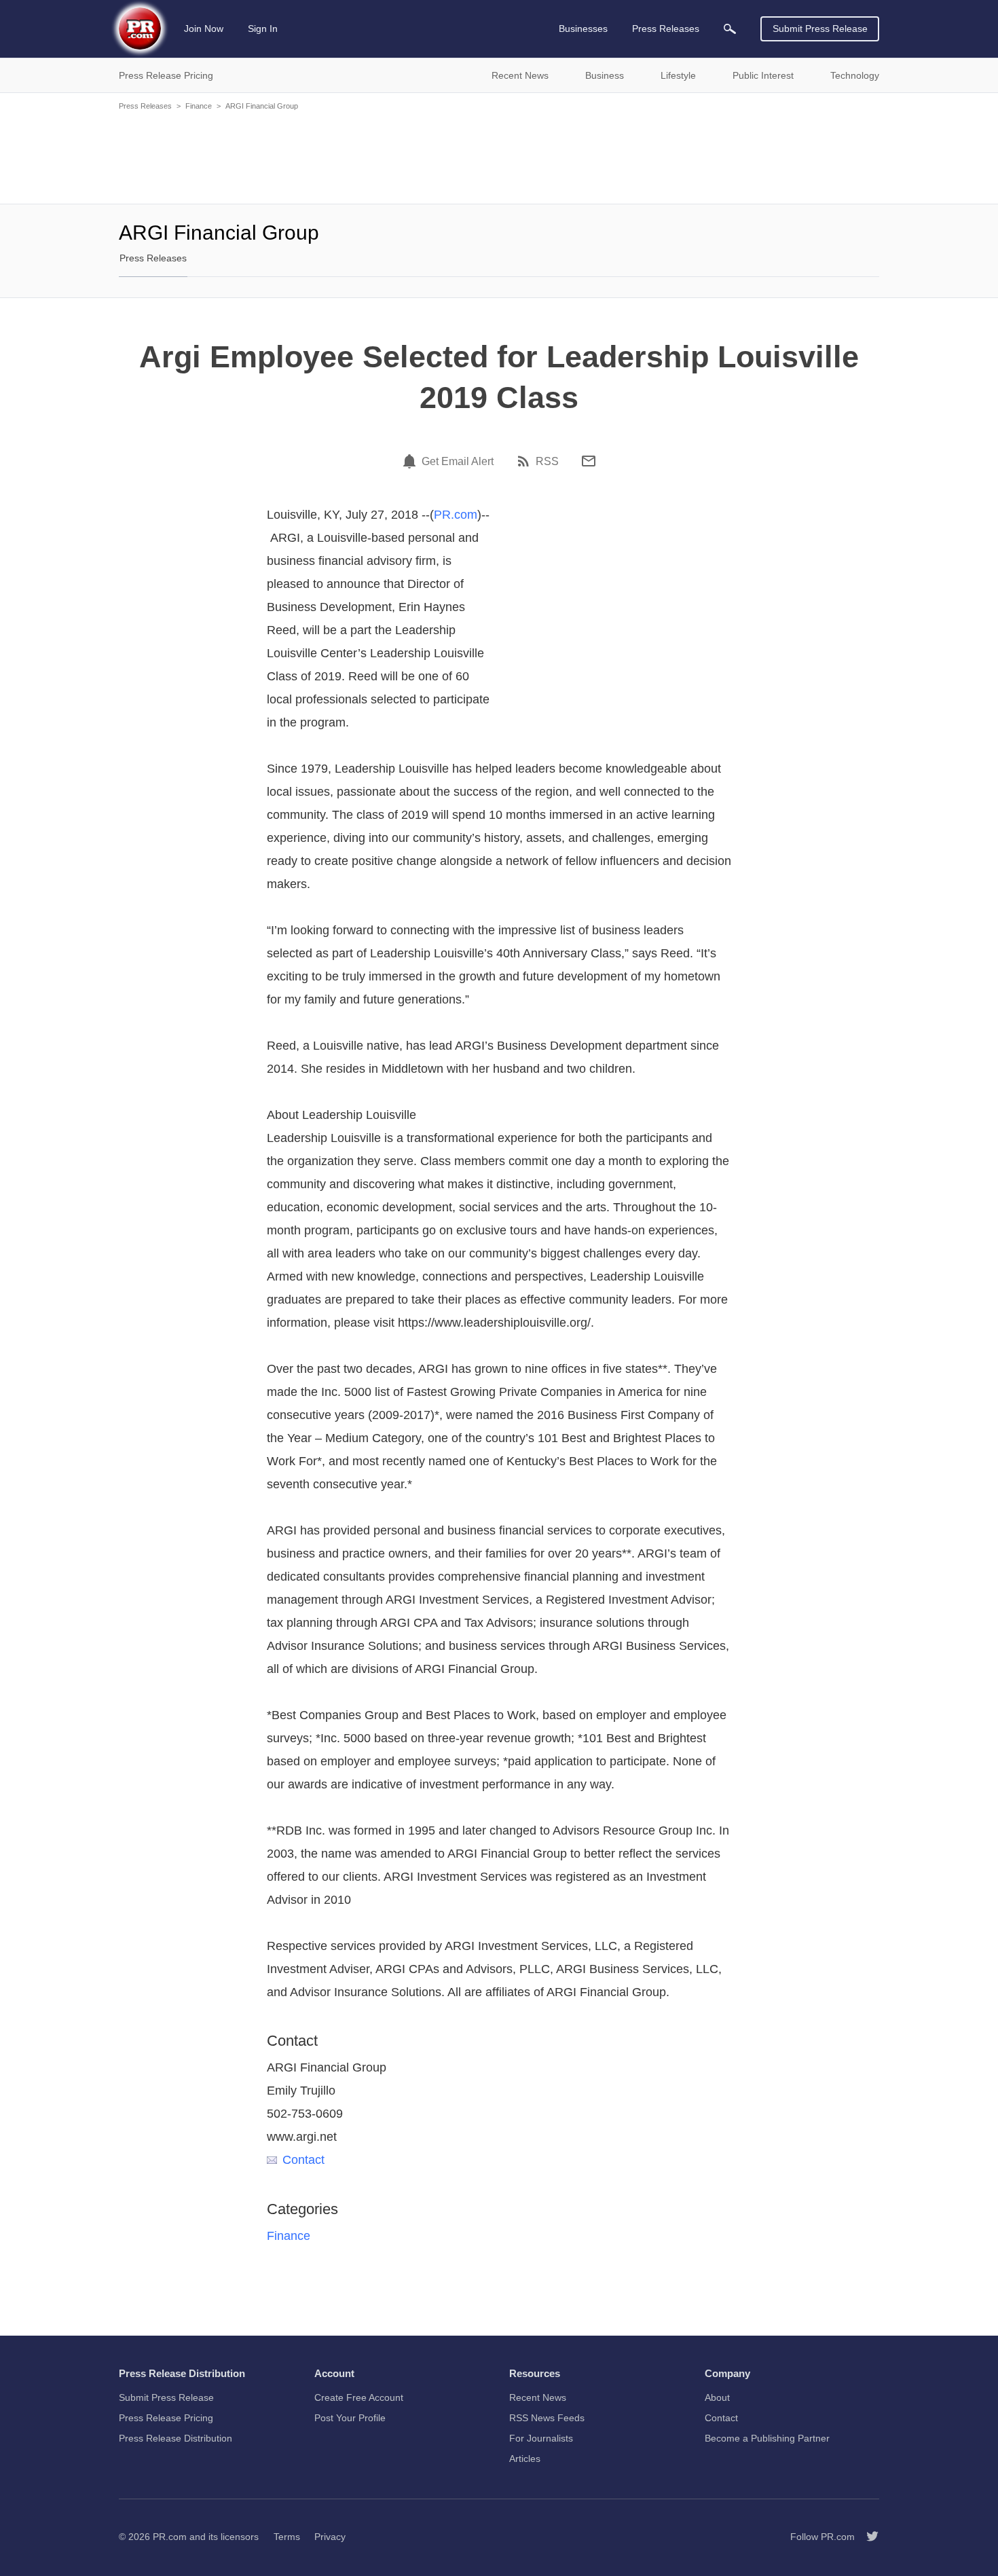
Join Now (204, 29)
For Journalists (541, 2438)
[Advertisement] (499, 156)
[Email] (589, 461)
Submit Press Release (820, 29)
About (717, 2397)
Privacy (330, 2537)
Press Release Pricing (166, 2418)
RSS (547, 462)
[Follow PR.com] (867, 2537)
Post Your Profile (350, 2418)
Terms (287, 2537)
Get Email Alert (458, 462)
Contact (303, 2160)
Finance (199, 106)
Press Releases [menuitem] (666, 29)
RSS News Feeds (547, 2418)
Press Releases (145, 106)
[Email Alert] (411, 461)
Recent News (538, 2397)
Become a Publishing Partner (767, 2438)
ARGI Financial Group (262, 106)
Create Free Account (359, 2397)
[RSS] (525, 461)
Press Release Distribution (175, 2438)
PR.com (456, 515)
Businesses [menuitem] (583, 29)
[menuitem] (730, 29)
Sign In (263, 29)
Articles (525, 2459)
